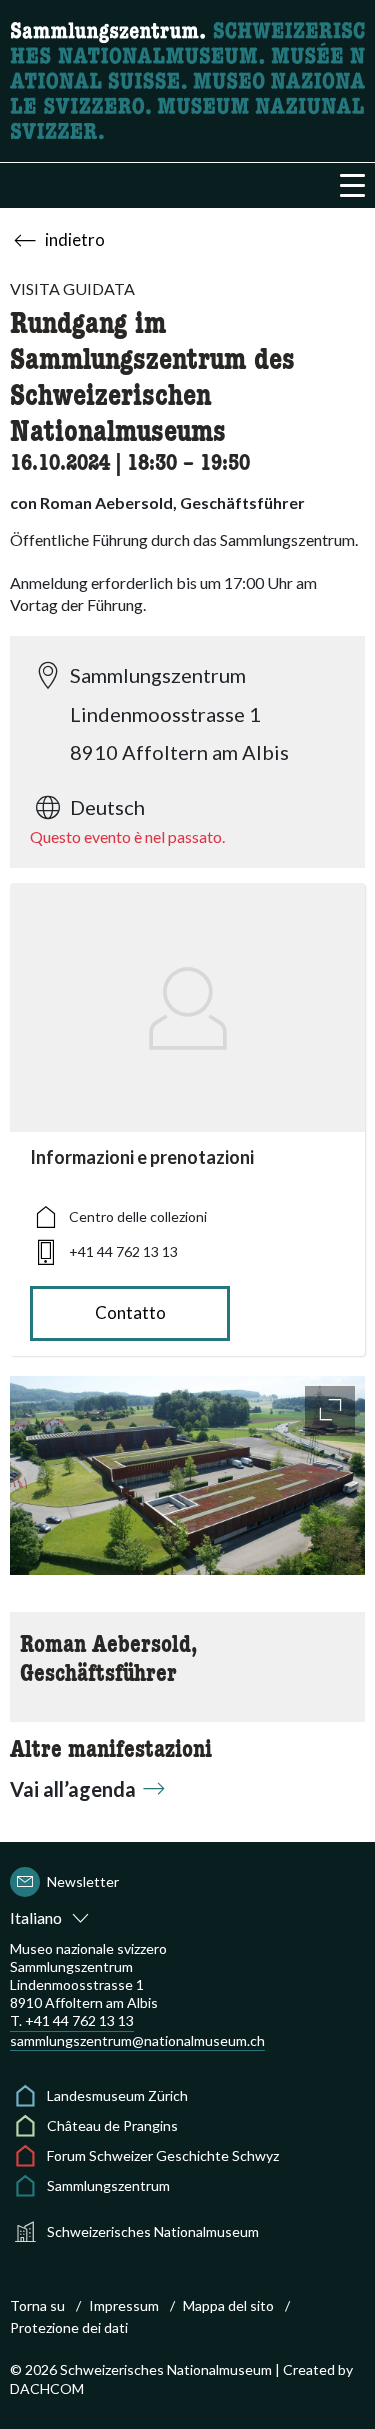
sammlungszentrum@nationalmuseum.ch (137, 2040)
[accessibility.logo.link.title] (187, 78)
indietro (75, 239)
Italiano (36, 1917)
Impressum (124, 2305)
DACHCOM (47, 2388)
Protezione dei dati (69, 2327)
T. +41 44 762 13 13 (72, 2020)
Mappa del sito (228, 2305)
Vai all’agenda (73, 1789)
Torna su (37, 2305)
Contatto (130, 1312)
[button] (352, 185)
